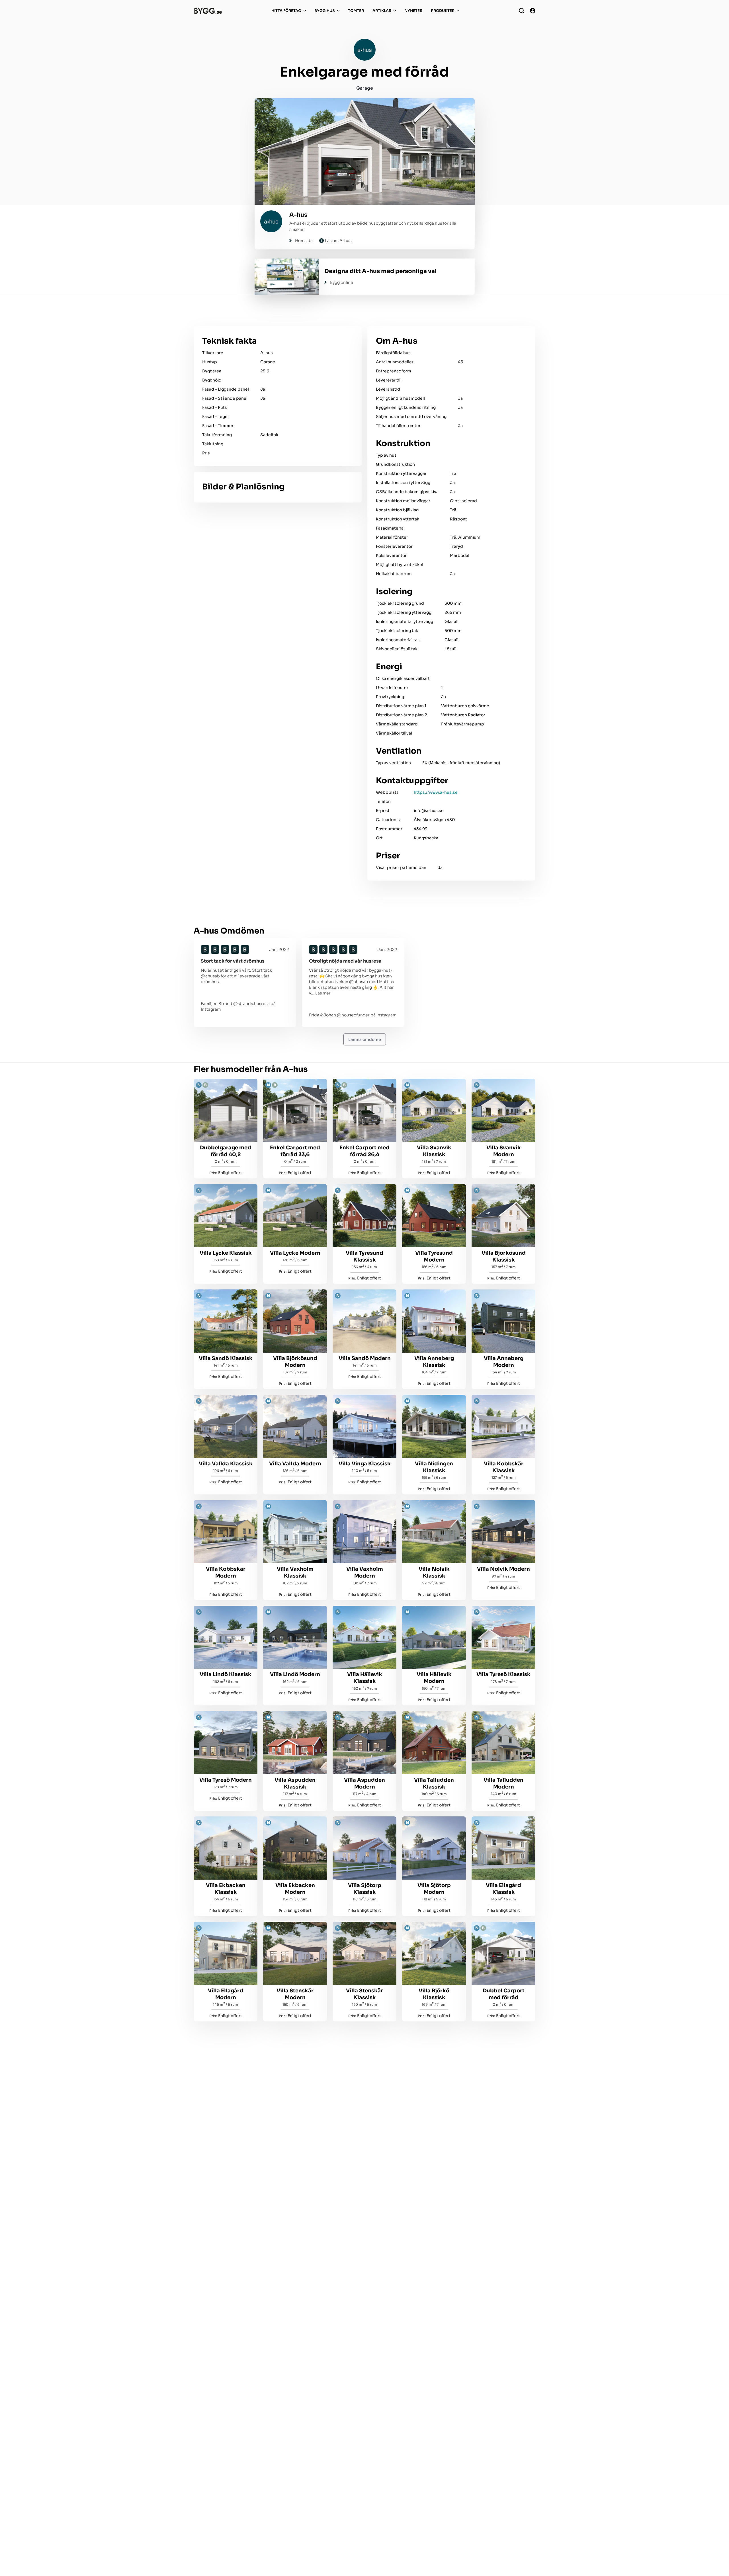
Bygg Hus (325, 11)
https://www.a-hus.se (436, 792)
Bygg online (342, 282)
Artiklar (382, 11)
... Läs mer (321, 993)
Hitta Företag (286, 11)
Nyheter (413, 11)
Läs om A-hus (338, 241)
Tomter (356, 11)
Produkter (443, 11)
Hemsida (304, 241)
